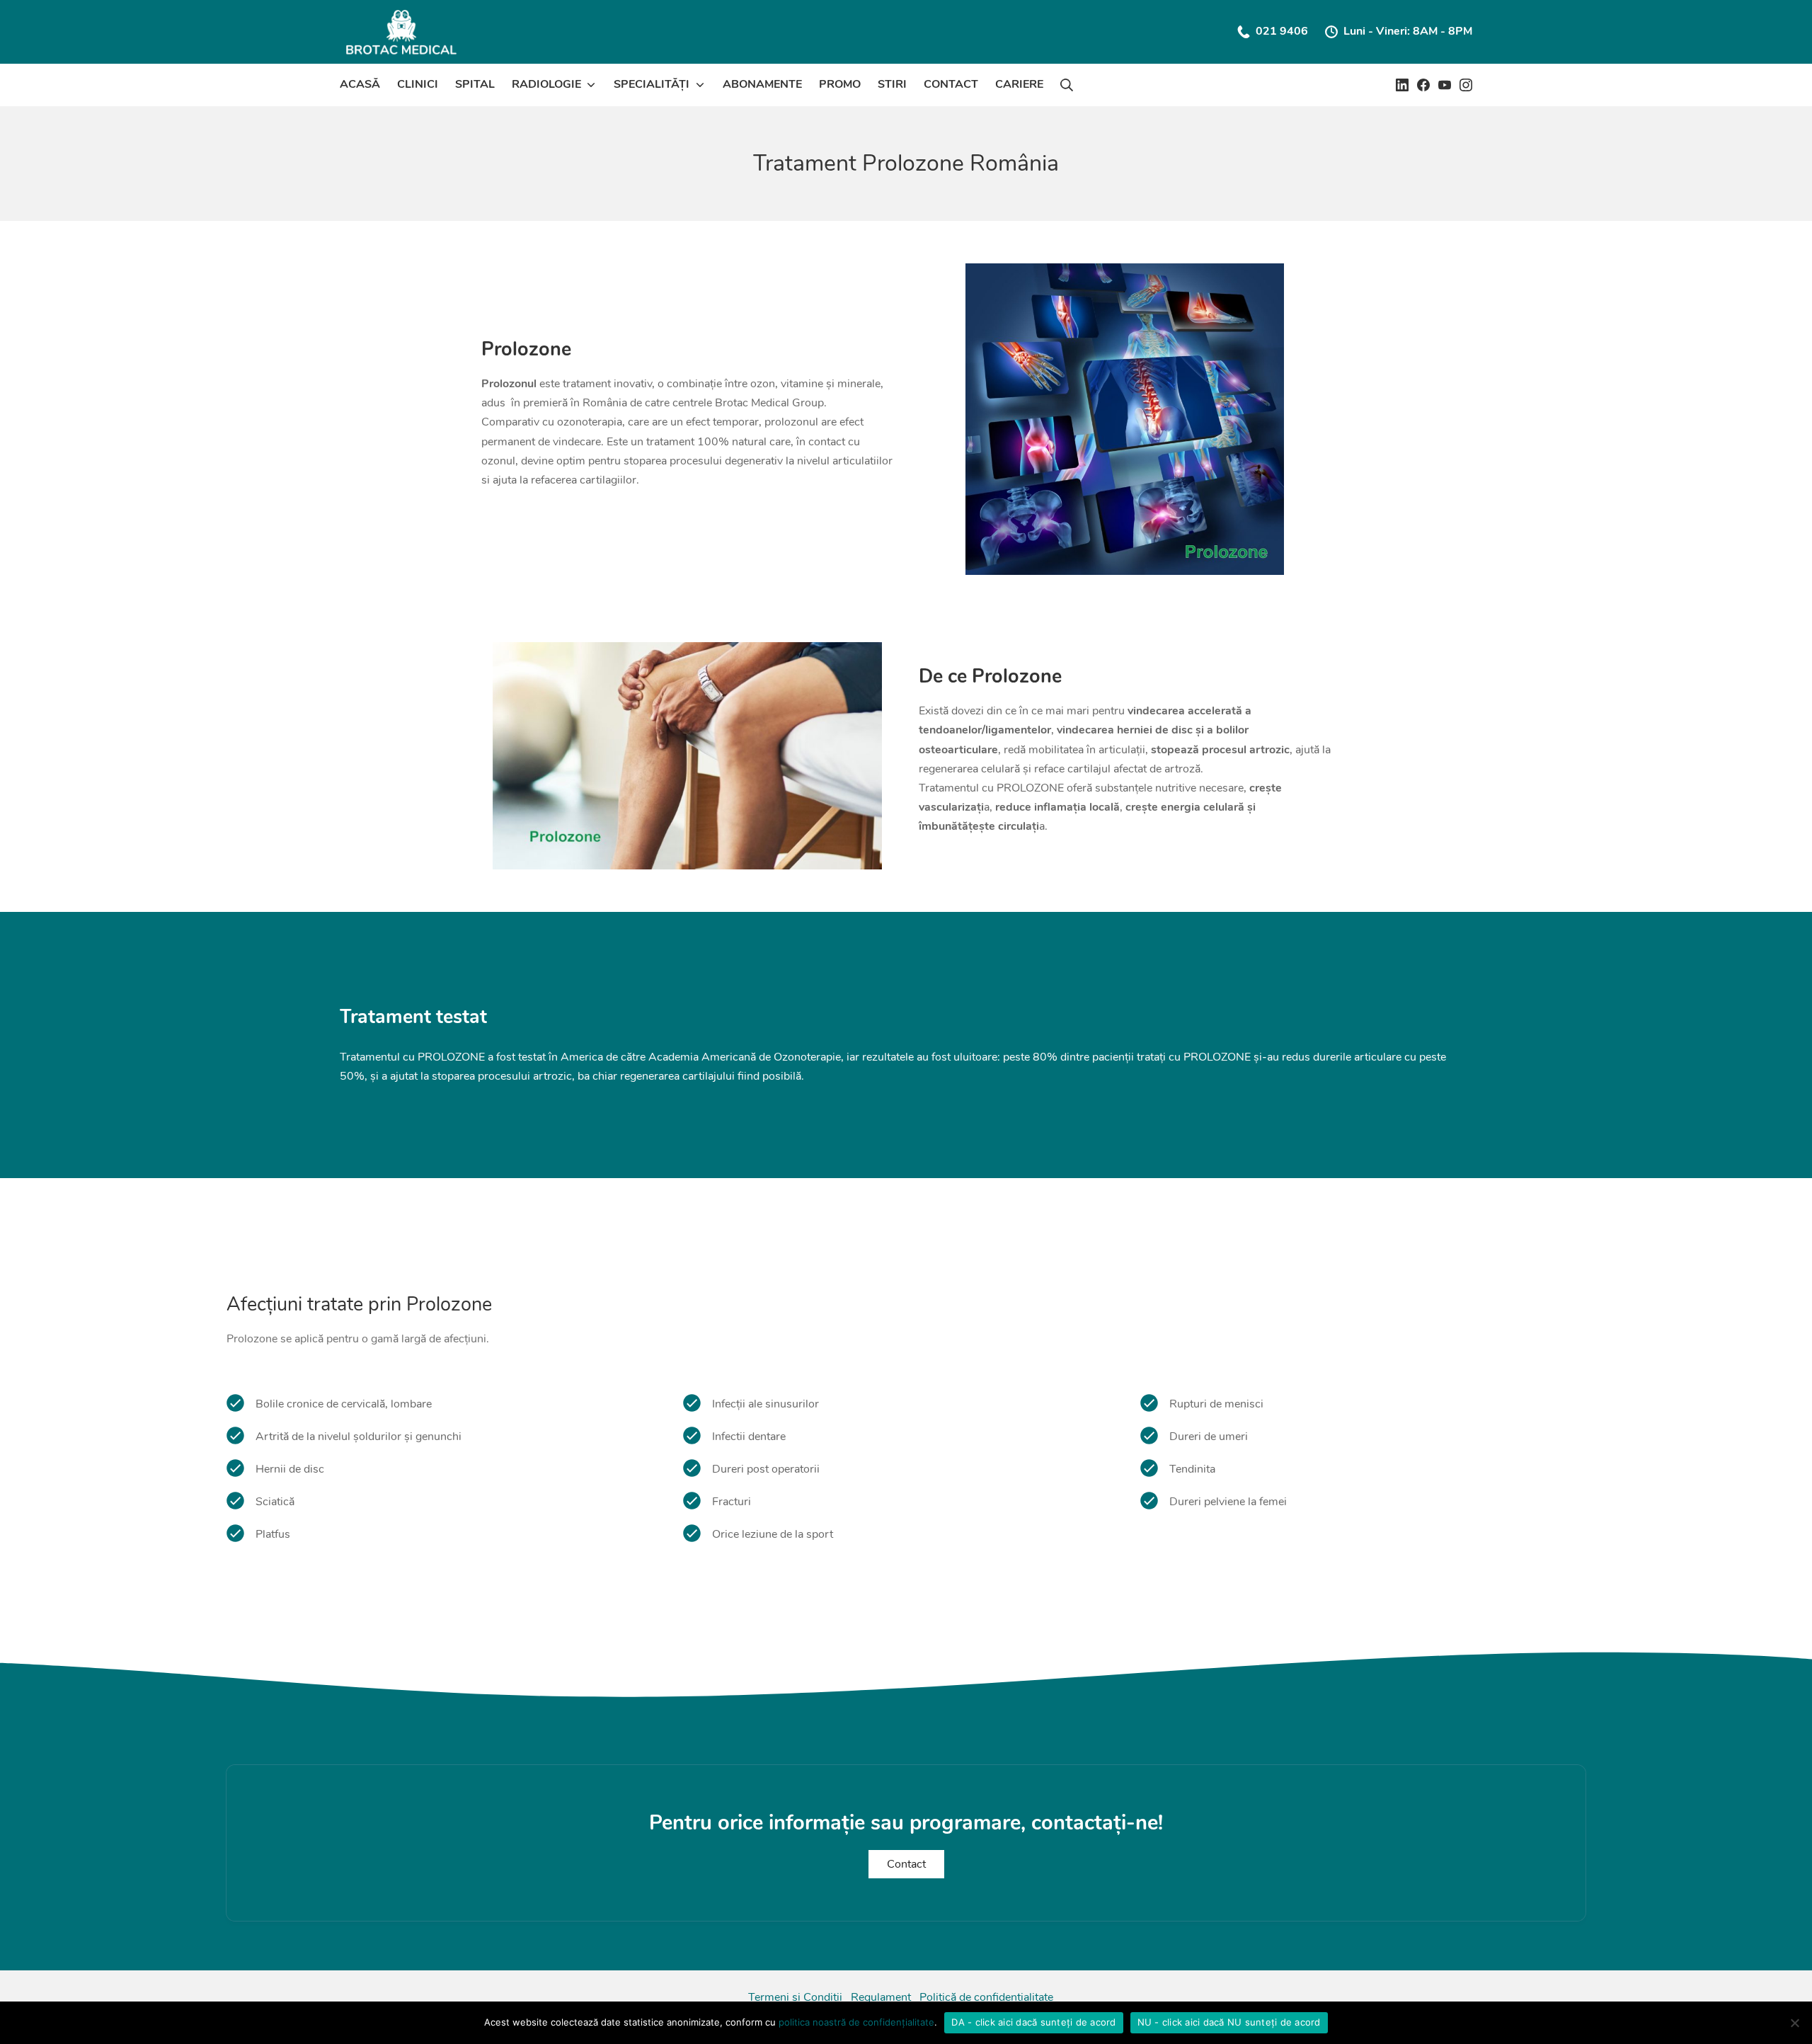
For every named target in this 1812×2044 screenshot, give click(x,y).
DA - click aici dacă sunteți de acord (1033, 2022)
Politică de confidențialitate (986, 1997)
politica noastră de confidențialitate (856, 2022)
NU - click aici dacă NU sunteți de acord (1229, 2022)
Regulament (881, 1997)
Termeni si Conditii (795, 1997)
